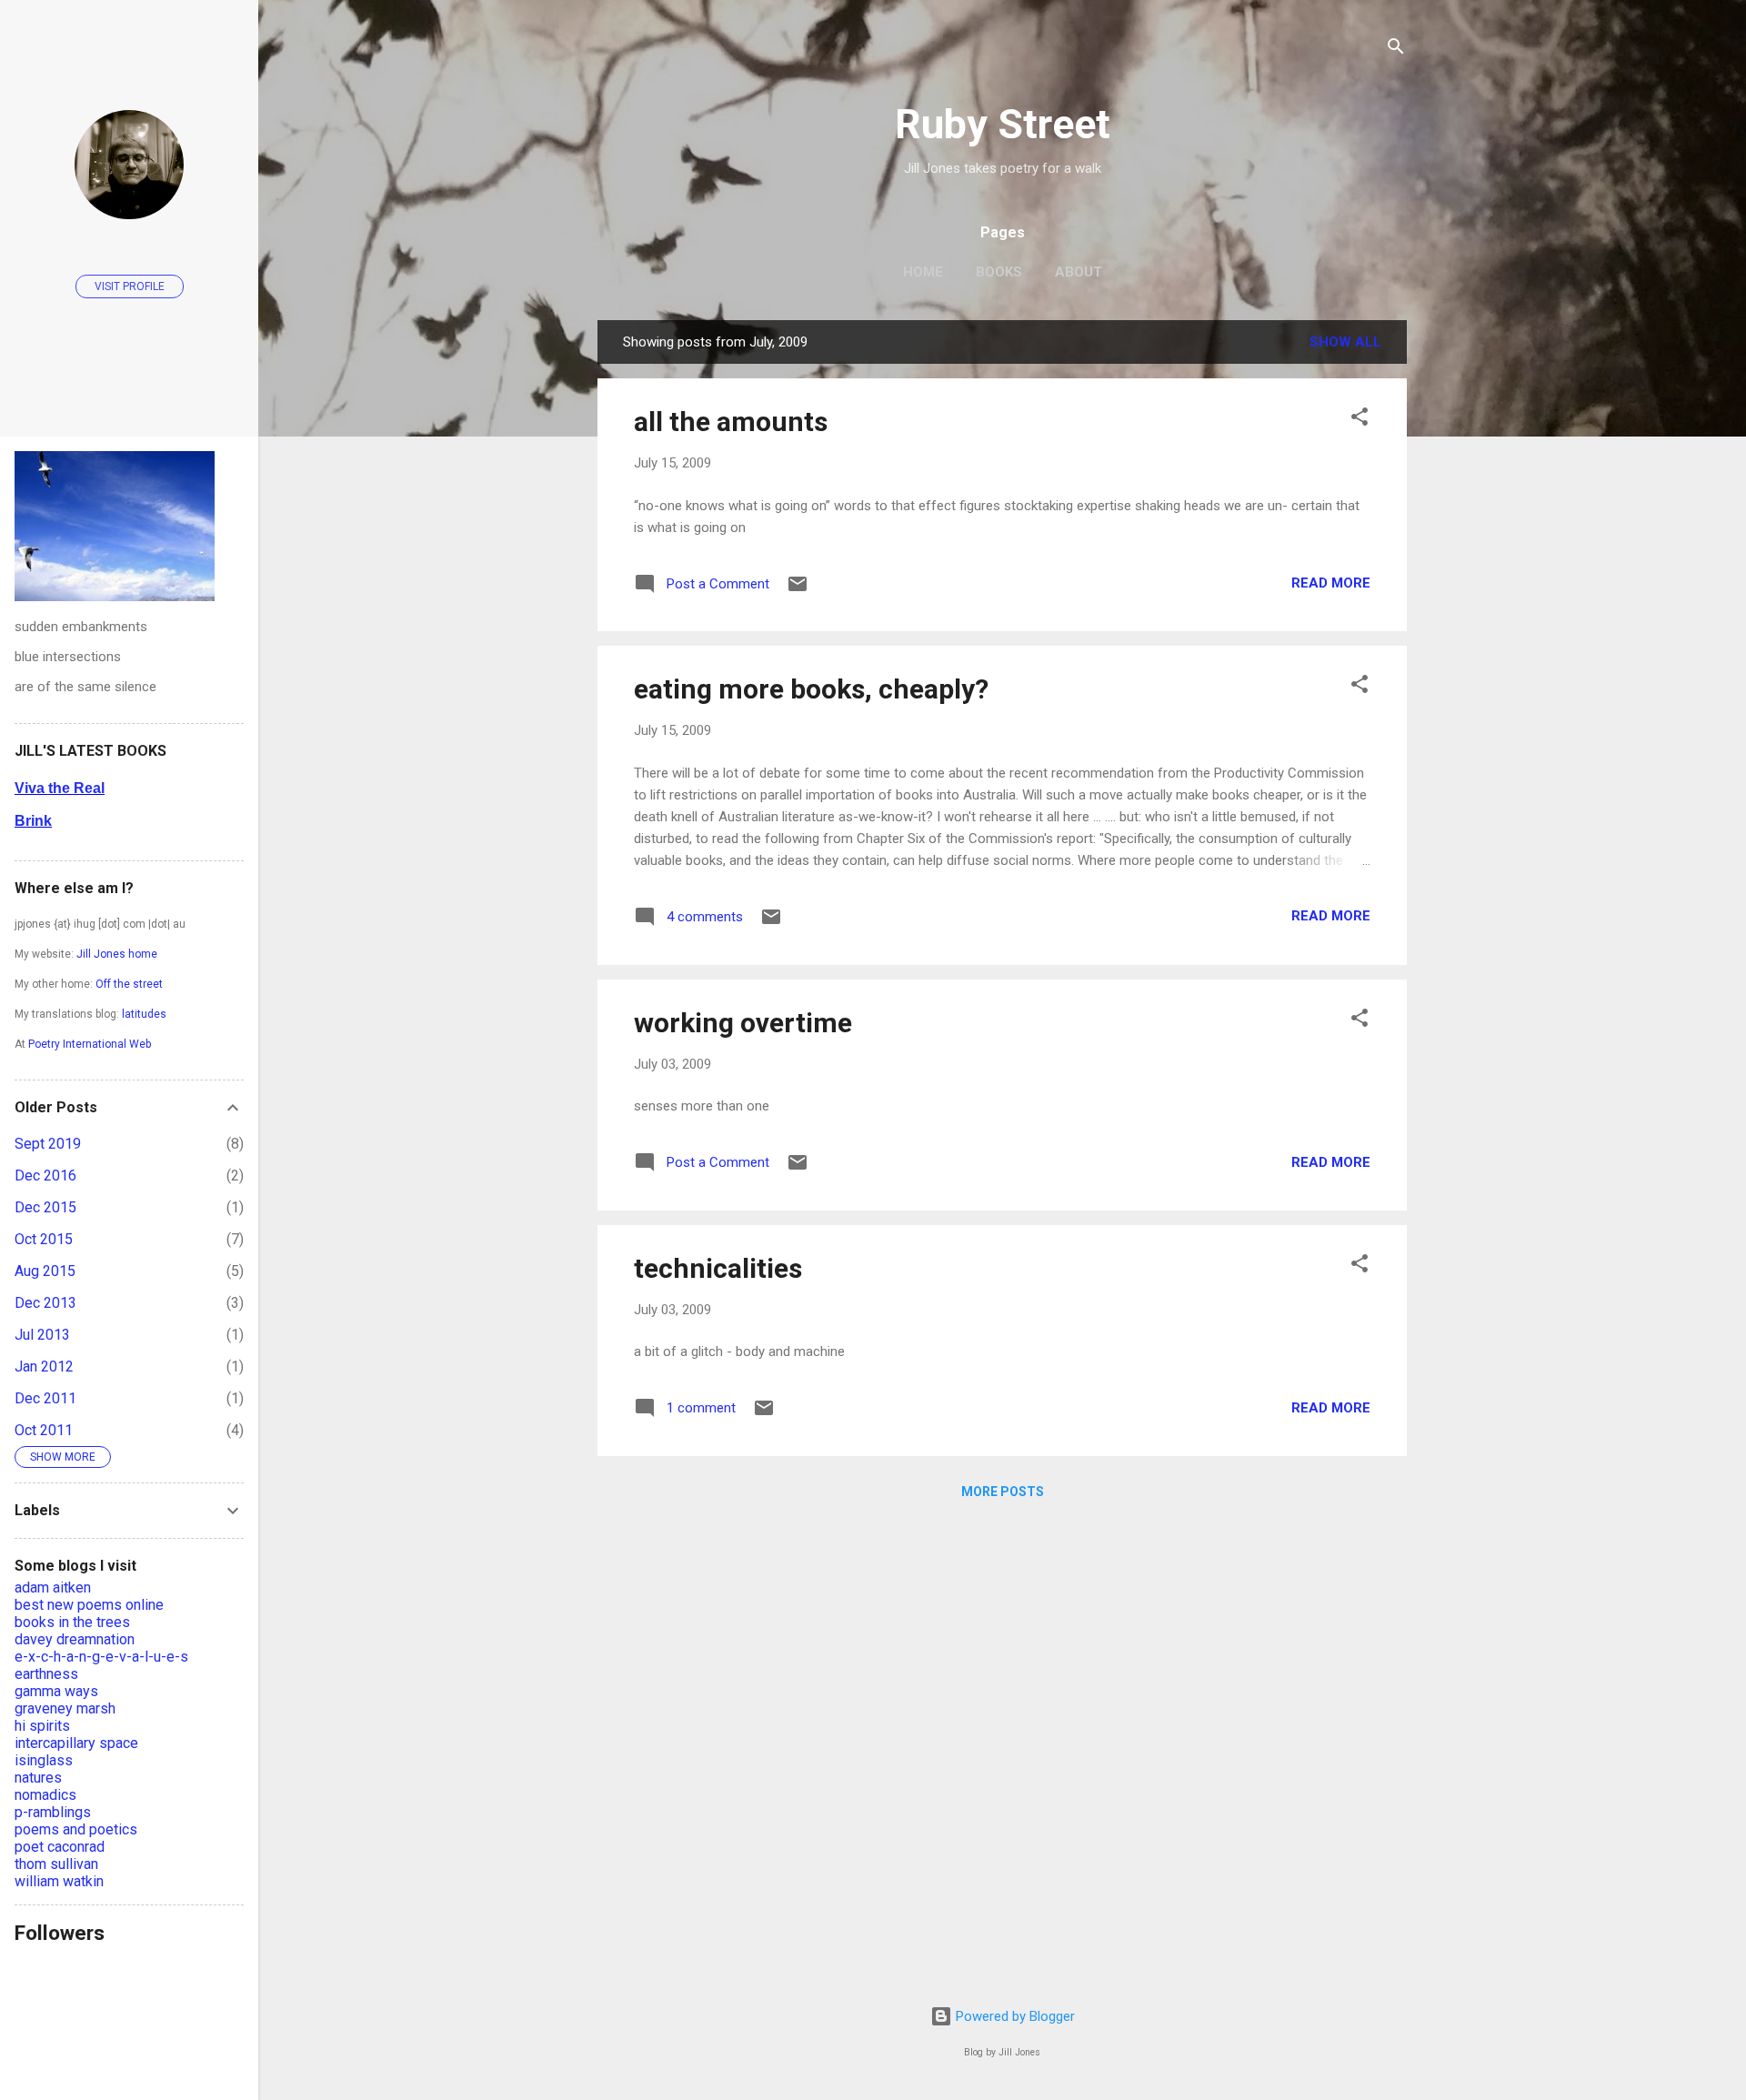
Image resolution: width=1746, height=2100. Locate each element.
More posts (1003, 1492)
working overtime (743, 1023)
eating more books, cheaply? (811, 689)
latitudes (144, 1014)
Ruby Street (1003, 124)
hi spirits (42, 1726)
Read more (1331, 583)
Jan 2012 (44, 1367)
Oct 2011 (44, 1430)
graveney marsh (65, 1708)
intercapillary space (76, 1743)
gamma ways (56, 1691)
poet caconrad (60, 1847)
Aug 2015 (45, 1271)
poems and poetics (76, 1829)
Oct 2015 (44, 1239)
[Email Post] (798, 590)
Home (923, 272)
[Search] (1396, 50)
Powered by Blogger (1013, 2016)
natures (38, 1778)
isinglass (44, 1760)
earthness (46, 1674)
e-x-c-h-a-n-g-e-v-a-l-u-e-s (101, 1657)
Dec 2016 (45, 1176)
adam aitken (53, 1588)
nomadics (45, 1795)
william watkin (59, 1881)
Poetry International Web (90, 1044)
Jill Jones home (117, 954)
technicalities (718, 1268)
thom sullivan (56, 1864)
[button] (1360, 420)
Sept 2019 (48, 1144)
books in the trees (72, 1622)
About (1079, 272)
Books (999, 272)
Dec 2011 (45, 1398)
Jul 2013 (42, 1335)
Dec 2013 (45, 1303)
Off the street (129, 984)
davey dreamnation (75, 1639)
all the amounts (731, 422)
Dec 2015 (45, 1207)
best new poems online (89, 1605)
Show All (1345, 342)
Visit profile (130, 286)
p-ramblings (53, 1812)
